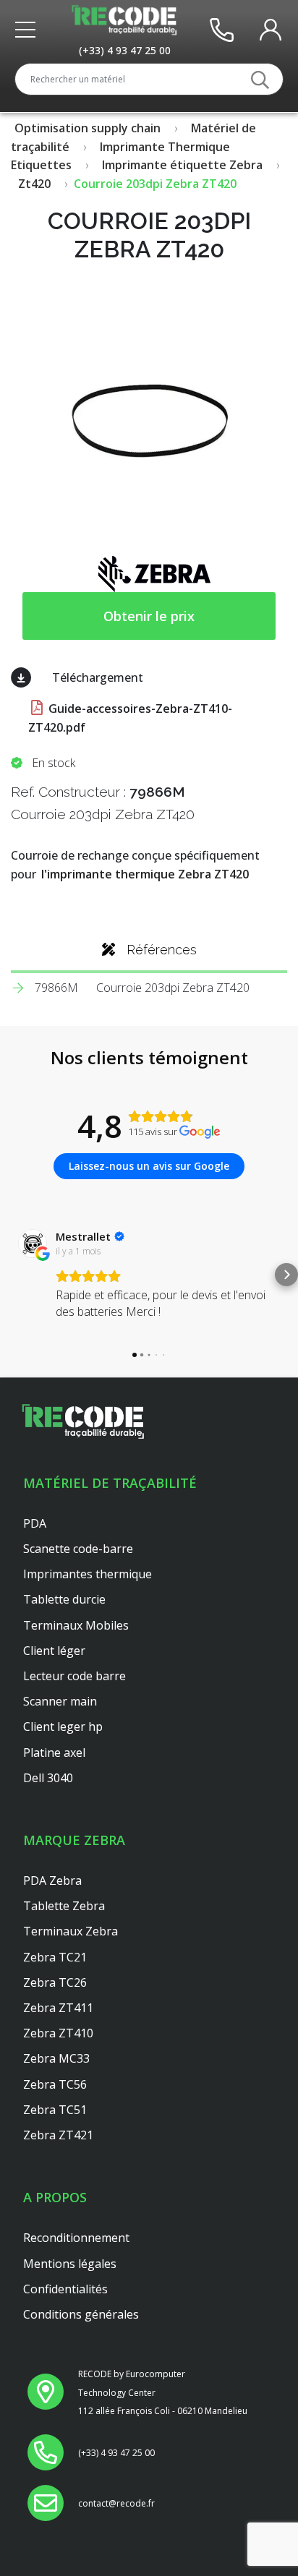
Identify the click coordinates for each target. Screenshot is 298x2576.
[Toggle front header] (29, 30)
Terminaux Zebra (71, 1931)
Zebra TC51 (55, 2110)
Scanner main (60, 1701)
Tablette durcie (64, 1599)
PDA (35, 1523)
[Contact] (222, 29)
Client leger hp (63, 1726)
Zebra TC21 (55, 1957)
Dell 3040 (48, 1778)
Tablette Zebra (64, 1906)
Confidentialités (65, 2289)
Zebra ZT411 (58, 2008)
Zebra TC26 (55, 1982)
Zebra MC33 (56, 2058)
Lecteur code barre (74, 1676)
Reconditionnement (76, 2238)
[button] (12, 1275)
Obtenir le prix (149, 616)
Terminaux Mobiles (76, 1625)
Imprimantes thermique (88, 1574)
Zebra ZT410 (58, 2033)
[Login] (271, 29)
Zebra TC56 (55, 2084)
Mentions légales (70, 2264)
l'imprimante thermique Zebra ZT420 (145, 874)
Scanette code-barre (78, 1549)
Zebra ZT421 (58, 2135)
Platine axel (54, 1753)
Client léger (54, 1651)
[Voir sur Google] (33, 1244)
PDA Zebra (52, 1880)
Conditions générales (81, 2314)
